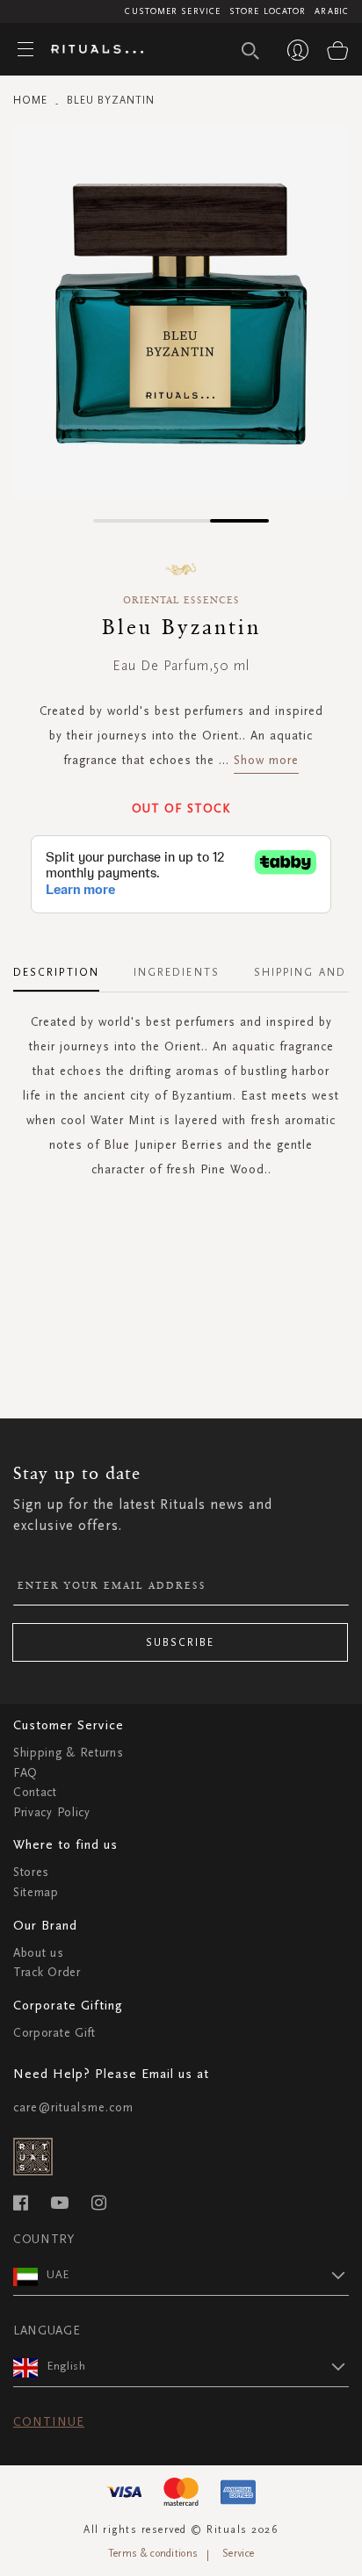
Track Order (47, 1972)
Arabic (332, 11)
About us (39, 1953)
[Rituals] (90, 50)
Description (56, 972)
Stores (31, 1872)
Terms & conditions (153, 2553)
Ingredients (177, 972)
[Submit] (250, 51)
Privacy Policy (52, 1812)
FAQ (25, 1773)
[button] (123, 521)
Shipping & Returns (69, 1753)
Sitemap (36, 1892)
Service (238, 2553)
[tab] (65, 966)
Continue (49, 2422)
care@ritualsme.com (73, 2107)
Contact (35, 1792)
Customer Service (173, 11)
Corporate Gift (54, 2033)
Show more (266, 760)
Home (30, 100)
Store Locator (268, 11)
